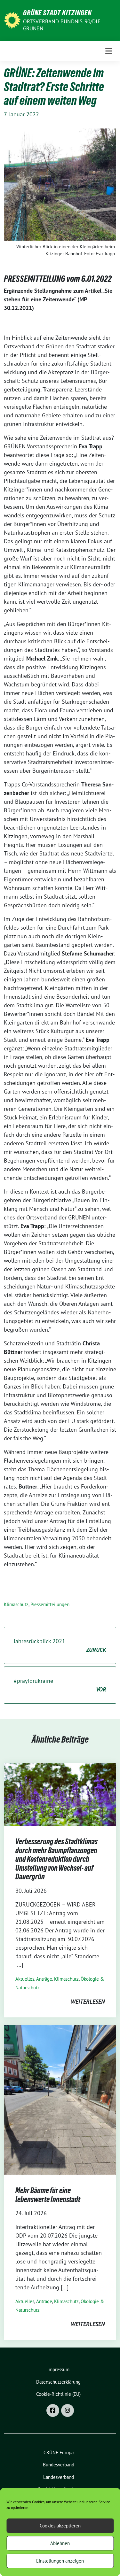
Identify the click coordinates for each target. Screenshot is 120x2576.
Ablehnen (60, 2543)
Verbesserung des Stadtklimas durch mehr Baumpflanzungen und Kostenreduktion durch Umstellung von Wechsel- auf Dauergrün (56, 1859)
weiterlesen (88, 2002)
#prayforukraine (60, 1685)
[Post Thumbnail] (60, 1794)
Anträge (44, 1979)
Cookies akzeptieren (60, 2526)
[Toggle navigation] (109, 51)
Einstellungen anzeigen (60, 2561)
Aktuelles (25, 1979)
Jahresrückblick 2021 (60, 1645)
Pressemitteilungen (50, 1604)
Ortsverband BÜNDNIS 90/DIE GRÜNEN (62, 25)
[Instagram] (68, 2410)
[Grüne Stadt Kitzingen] (12, 20)
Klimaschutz (16, 1604)
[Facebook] (53, 2410)
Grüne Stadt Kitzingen (57, 13)
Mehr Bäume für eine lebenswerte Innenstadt (48, 2195)
